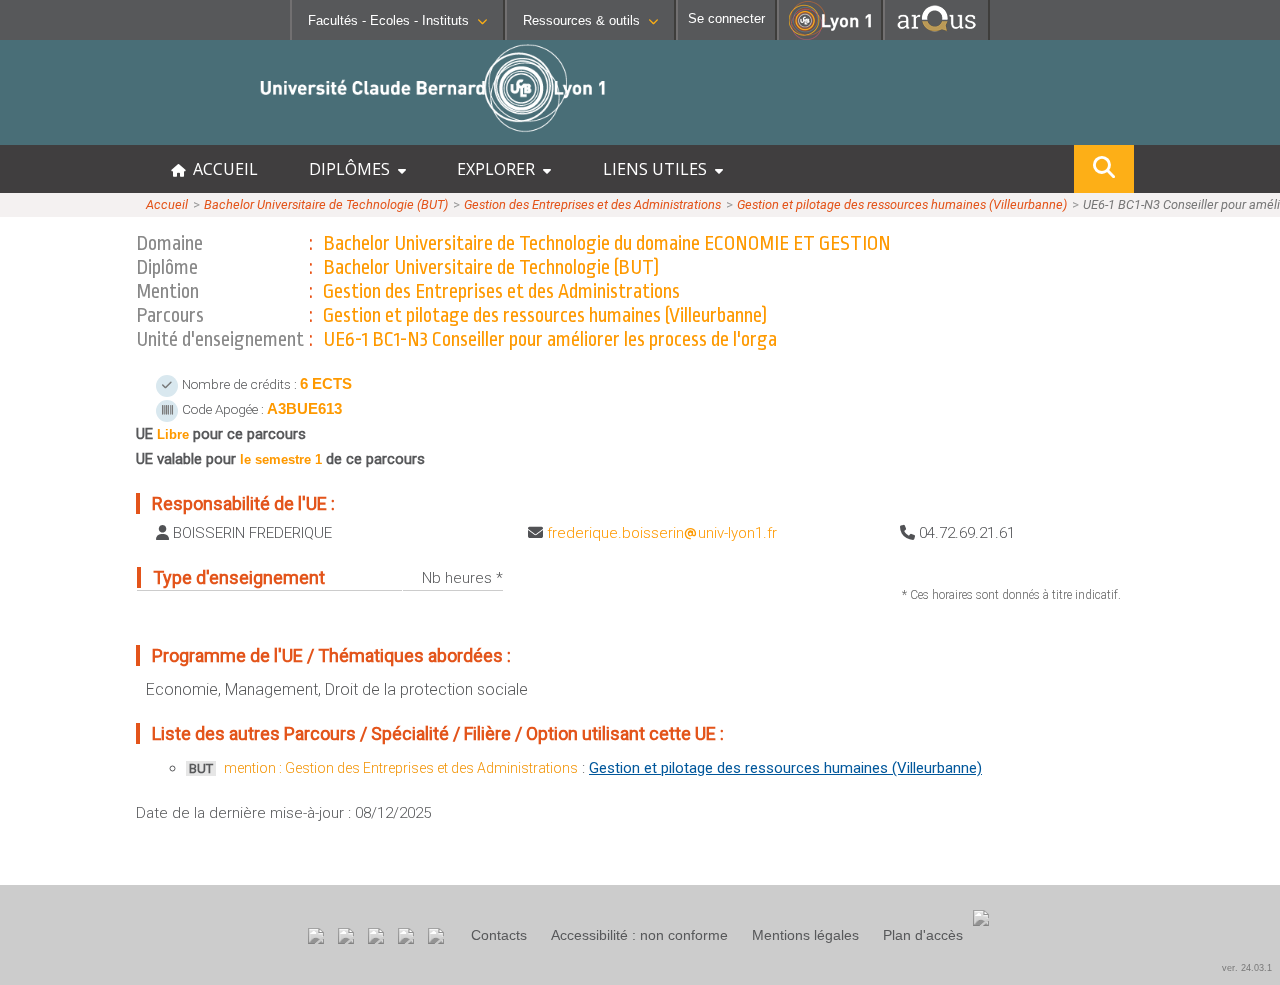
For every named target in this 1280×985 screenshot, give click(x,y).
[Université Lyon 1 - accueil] (176, 134)
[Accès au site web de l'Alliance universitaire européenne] (936, 34)
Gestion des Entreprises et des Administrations (592, 204)
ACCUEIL (221, 169)
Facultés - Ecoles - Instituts (388, 20)
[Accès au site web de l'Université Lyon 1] (830, 35)
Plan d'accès (923, 935)
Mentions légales (805, 935)
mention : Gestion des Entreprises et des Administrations (401, 768)
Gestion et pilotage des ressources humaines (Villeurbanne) (902, 204)
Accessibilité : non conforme (639, 935)
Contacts (499, 935)
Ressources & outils (581, 20)
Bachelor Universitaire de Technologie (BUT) (326, 204)
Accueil (167, 204)
